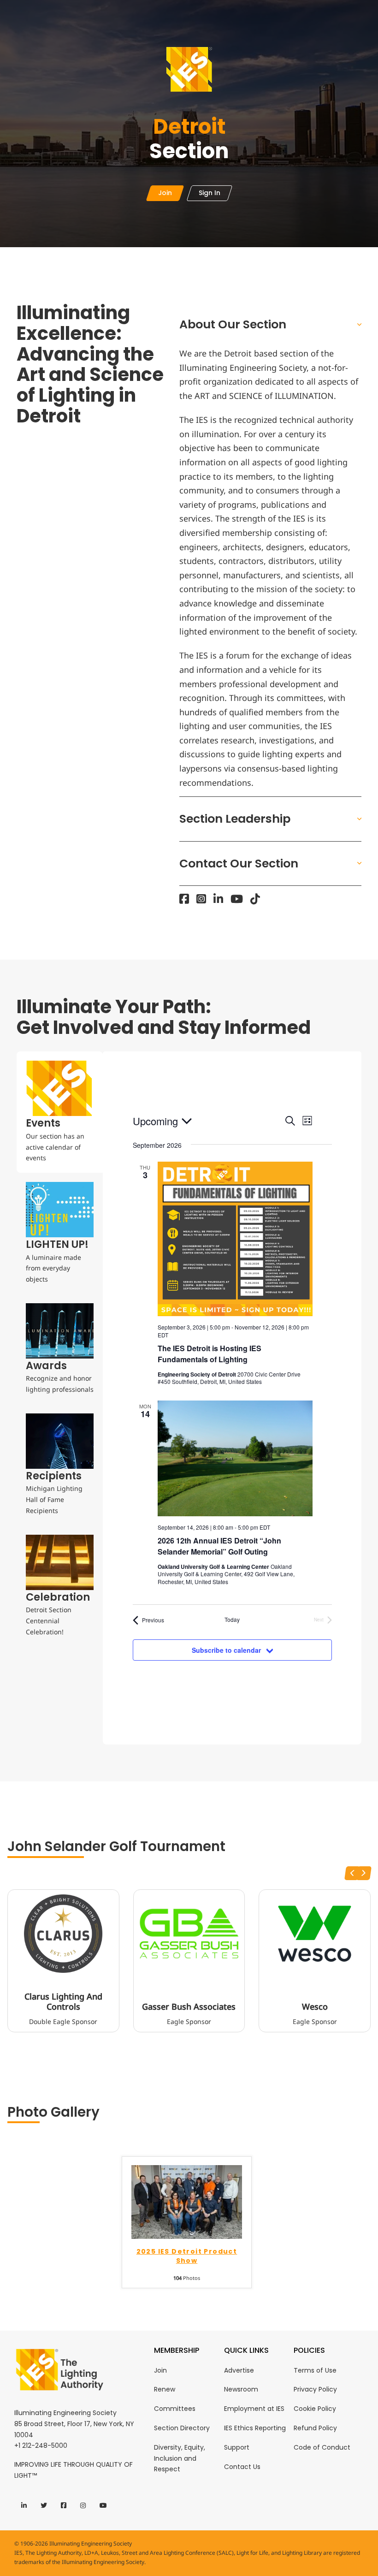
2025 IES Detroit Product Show (187, 2256)
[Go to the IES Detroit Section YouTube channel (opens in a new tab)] (237, 899)
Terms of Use (315, 2370)
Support (237, 2447)
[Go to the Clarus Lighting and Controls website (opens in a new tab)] (63, 1934)
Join (160, 2370)
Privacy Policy (315, 2389)
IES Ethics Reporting (255, 2428)
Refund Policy (315, 2428)
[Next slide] (364, 1873)
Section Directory (182, 2428)
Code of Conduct (322, 2447)
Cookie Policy (315, 2409)
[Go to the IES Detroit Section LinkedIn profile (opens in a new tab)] (218, 899)
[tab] (60, 1112)
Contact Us (242, 2467)
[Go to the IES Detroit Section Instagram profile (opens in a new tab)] (201, 899)
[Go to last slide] (352, 1873)
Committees (175, 2409)
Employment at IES (254, 2409)
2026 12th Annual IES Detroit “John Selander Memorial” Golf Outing (219, 1546)
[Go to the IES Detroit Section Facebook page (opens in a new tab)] (184, 899)
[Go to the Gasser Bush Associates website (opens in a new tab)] (189, 1934)
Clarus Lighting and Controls (63, 2002)
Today (232, 1620)
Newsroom (241, 2389)
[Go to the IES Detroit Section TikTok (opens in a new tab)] (255, 899)
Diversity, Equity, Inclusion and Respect (180, 2458)
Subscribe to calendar (226, 1650)
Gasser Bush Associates (189, 2007)
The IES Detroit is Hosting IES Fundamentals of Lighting (210, 1354)
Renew (165, 2389)
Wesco (315, 2007)
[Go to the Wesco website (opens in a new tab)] (315, 1934)
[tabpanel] (232, 1398)
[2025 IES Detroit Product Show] (187, 2201)
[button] (270, 324)
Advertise (239, 2370)
